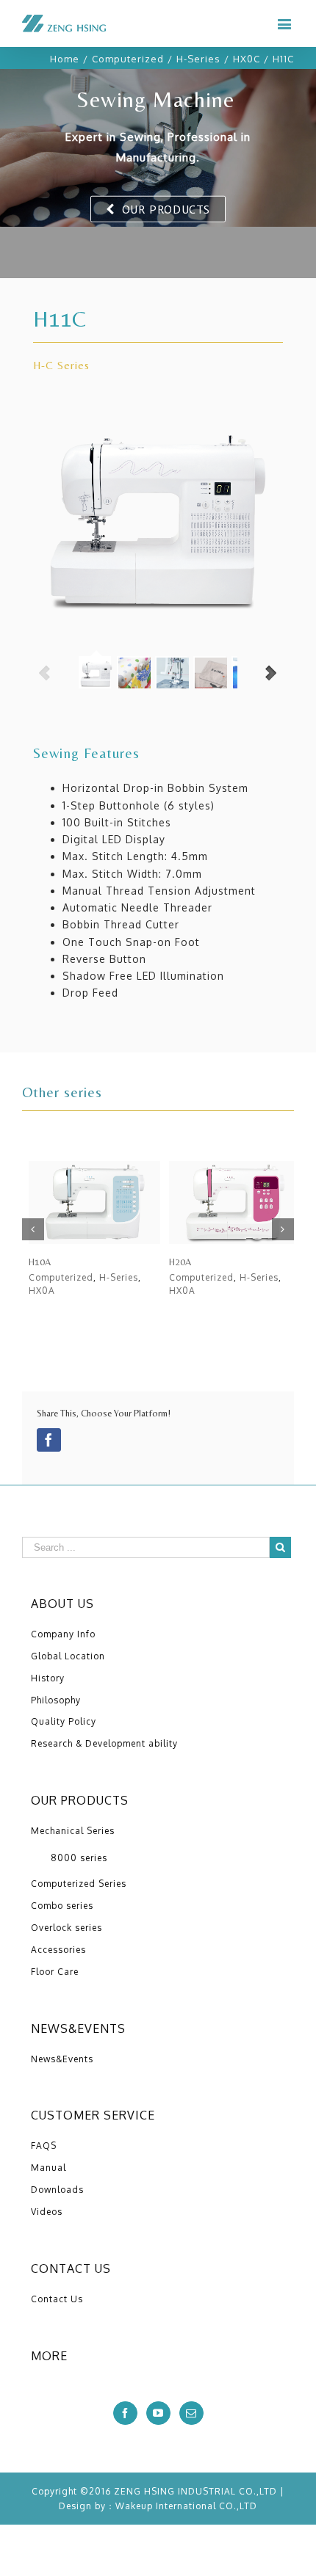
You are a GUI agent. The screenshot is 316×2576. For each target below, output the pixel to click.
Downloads (57, 2190)
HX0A (42, 1291)
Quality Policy (64, 1721)
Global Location (68, 1656)
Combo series (62, 1906)
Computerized (61, 1277)
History (48, 1678)
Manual (49, 2168)
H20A (180, 1262)
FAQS (44, 2146)
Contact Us (57, 2299)
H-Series (119, 1277)
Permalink (97, 1203)
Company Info (63, 1634)
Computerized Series (79, 1884)
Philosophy (56, 1700)
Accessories (58, 1950)
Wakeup (134, 2506)
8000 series (79, 1858)
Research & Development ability (104, 1743)
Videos (47, 2212)
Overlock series (67, 1928)
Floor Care (55, 1972)
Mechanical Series (73, 1831)
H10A (40, 1262)
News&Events (62, 2059)
